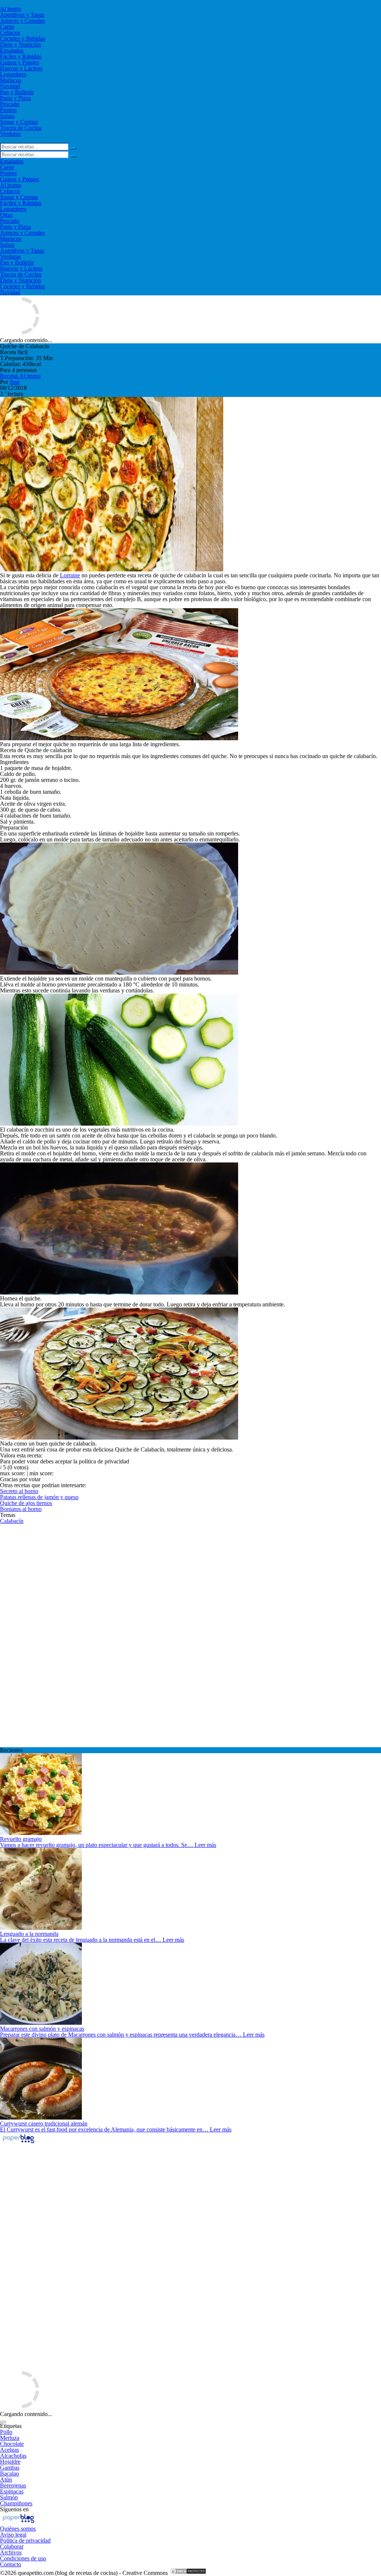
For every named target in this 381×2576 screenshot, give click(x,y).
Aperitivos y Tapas (22, 15)
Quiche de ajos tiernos (26, 1503)
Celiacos (10, 33)
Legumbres (13, 74)
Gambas (10, 2468)
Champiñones (16, 2503)
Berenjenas (13, 2485)
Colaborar (12, 2546)
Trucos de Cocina (21, 128)
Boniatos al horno (21, 1509)
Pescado (10, 104)
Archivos (11, 2552)
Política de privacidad (25, 2540)
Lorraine (70, 575)
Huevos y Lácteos (21, 68)
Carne (7, 27)
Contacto (11, 2564)
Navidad (10, 86)
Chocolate (12, 2444)
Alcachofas (13, 2456)
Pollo (6, 2432)
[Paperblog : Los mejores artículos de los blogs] (18, 2143)
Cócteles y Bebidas (23, 39)
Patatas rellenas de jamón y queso (39, 1497)
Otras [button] (6, 215)
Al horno (11, 9)
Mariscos (11, 80)
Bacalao (9, 2474)
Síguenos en (14, 2509)
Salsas (7, 116)
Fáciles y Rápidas (21, 56)
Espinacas (12, 2491)
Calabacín (12, 1521)
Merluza (10, 2438)
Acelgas (9, 2450)
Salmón (9, 2497)
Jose (15, 382)
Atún (6, 2479)
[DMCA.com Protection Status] (188, 2573)
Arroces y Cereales (22, 21)
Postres (8, 110)
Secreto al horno (19, 1491)
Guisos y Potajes (20, 62)
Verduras (10, 134)
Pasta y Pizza (15, 98)
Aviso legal (13, 2535)
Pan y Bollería (17, 92)
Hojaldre (10, 2462)
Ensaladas (12, 50)
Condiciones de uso (23, 2558)
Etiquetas (11, 2426)
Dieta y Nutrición (20, 44)
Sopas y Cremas (19, 122)
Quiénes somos (18, 2529)
